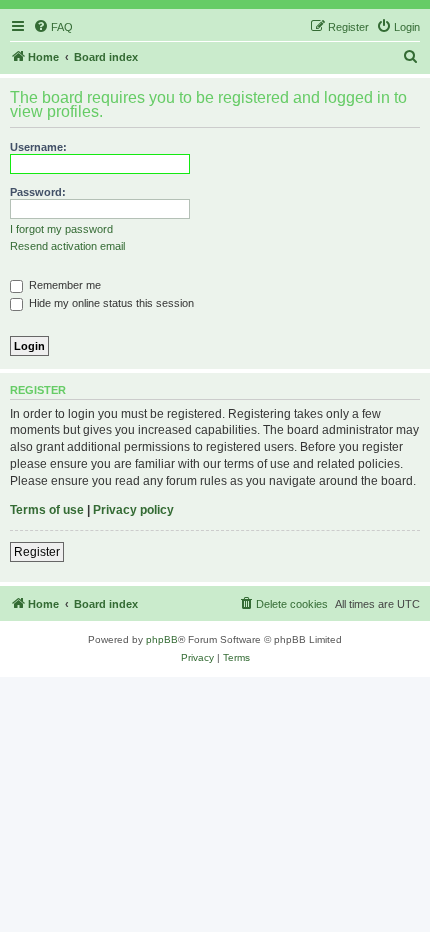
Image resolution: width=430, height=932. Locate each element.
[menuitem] (53, 27)
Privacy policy (133, 510)
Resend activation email (67, 246)
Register (37, 552)
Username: (38, 147)
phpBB (162, 639)
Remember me (63, 285)
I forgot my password (61, 229)
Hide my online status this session (110, 303)
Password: (38, 192)
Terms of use (47, 510)
